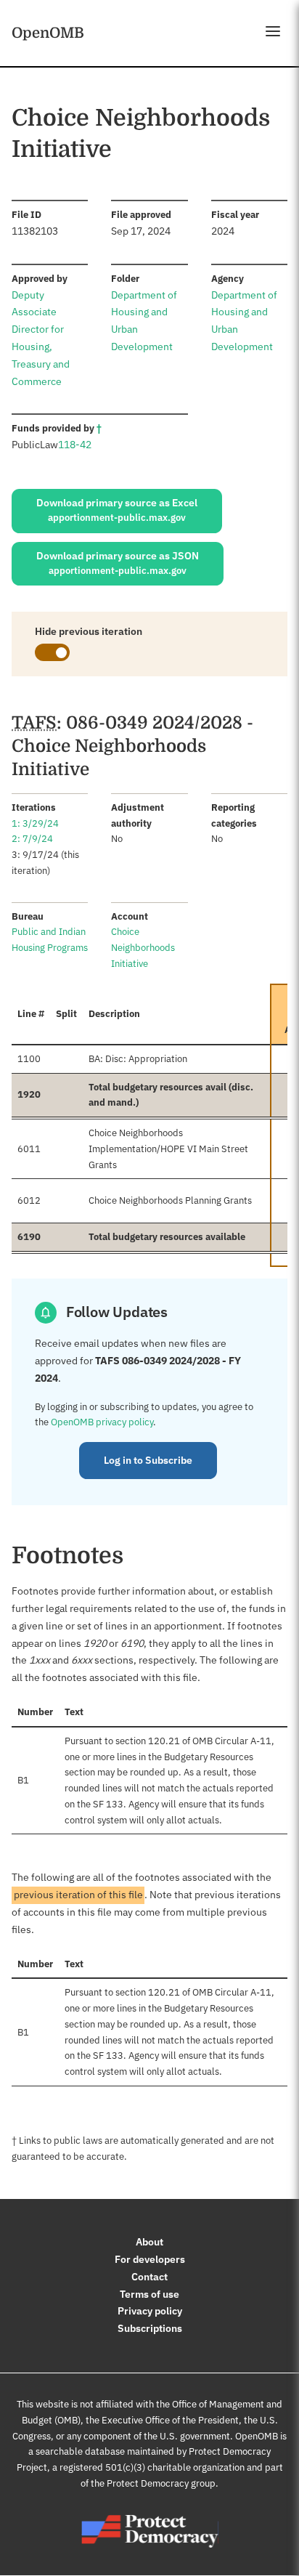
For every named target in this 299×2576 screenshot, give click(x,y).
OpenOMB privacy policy (102, 1422)
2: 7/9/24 (32, 839)
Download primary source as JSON (118, 563)
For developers (150, 2259)
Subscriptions (150, 2328)
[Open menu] (273, 31)
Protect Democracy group (161, 2483)
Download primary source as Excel (117, 510)
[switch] (52, 652)
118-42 (75, 445)
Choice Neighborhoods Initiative (143, 948)
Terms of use (149, 2294)
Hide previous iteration (89, 631)
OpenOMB (48, 33)
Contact (149, 2277)
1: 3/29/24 (35, 823)
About (149, 2242)
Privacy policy (150, 2311)
